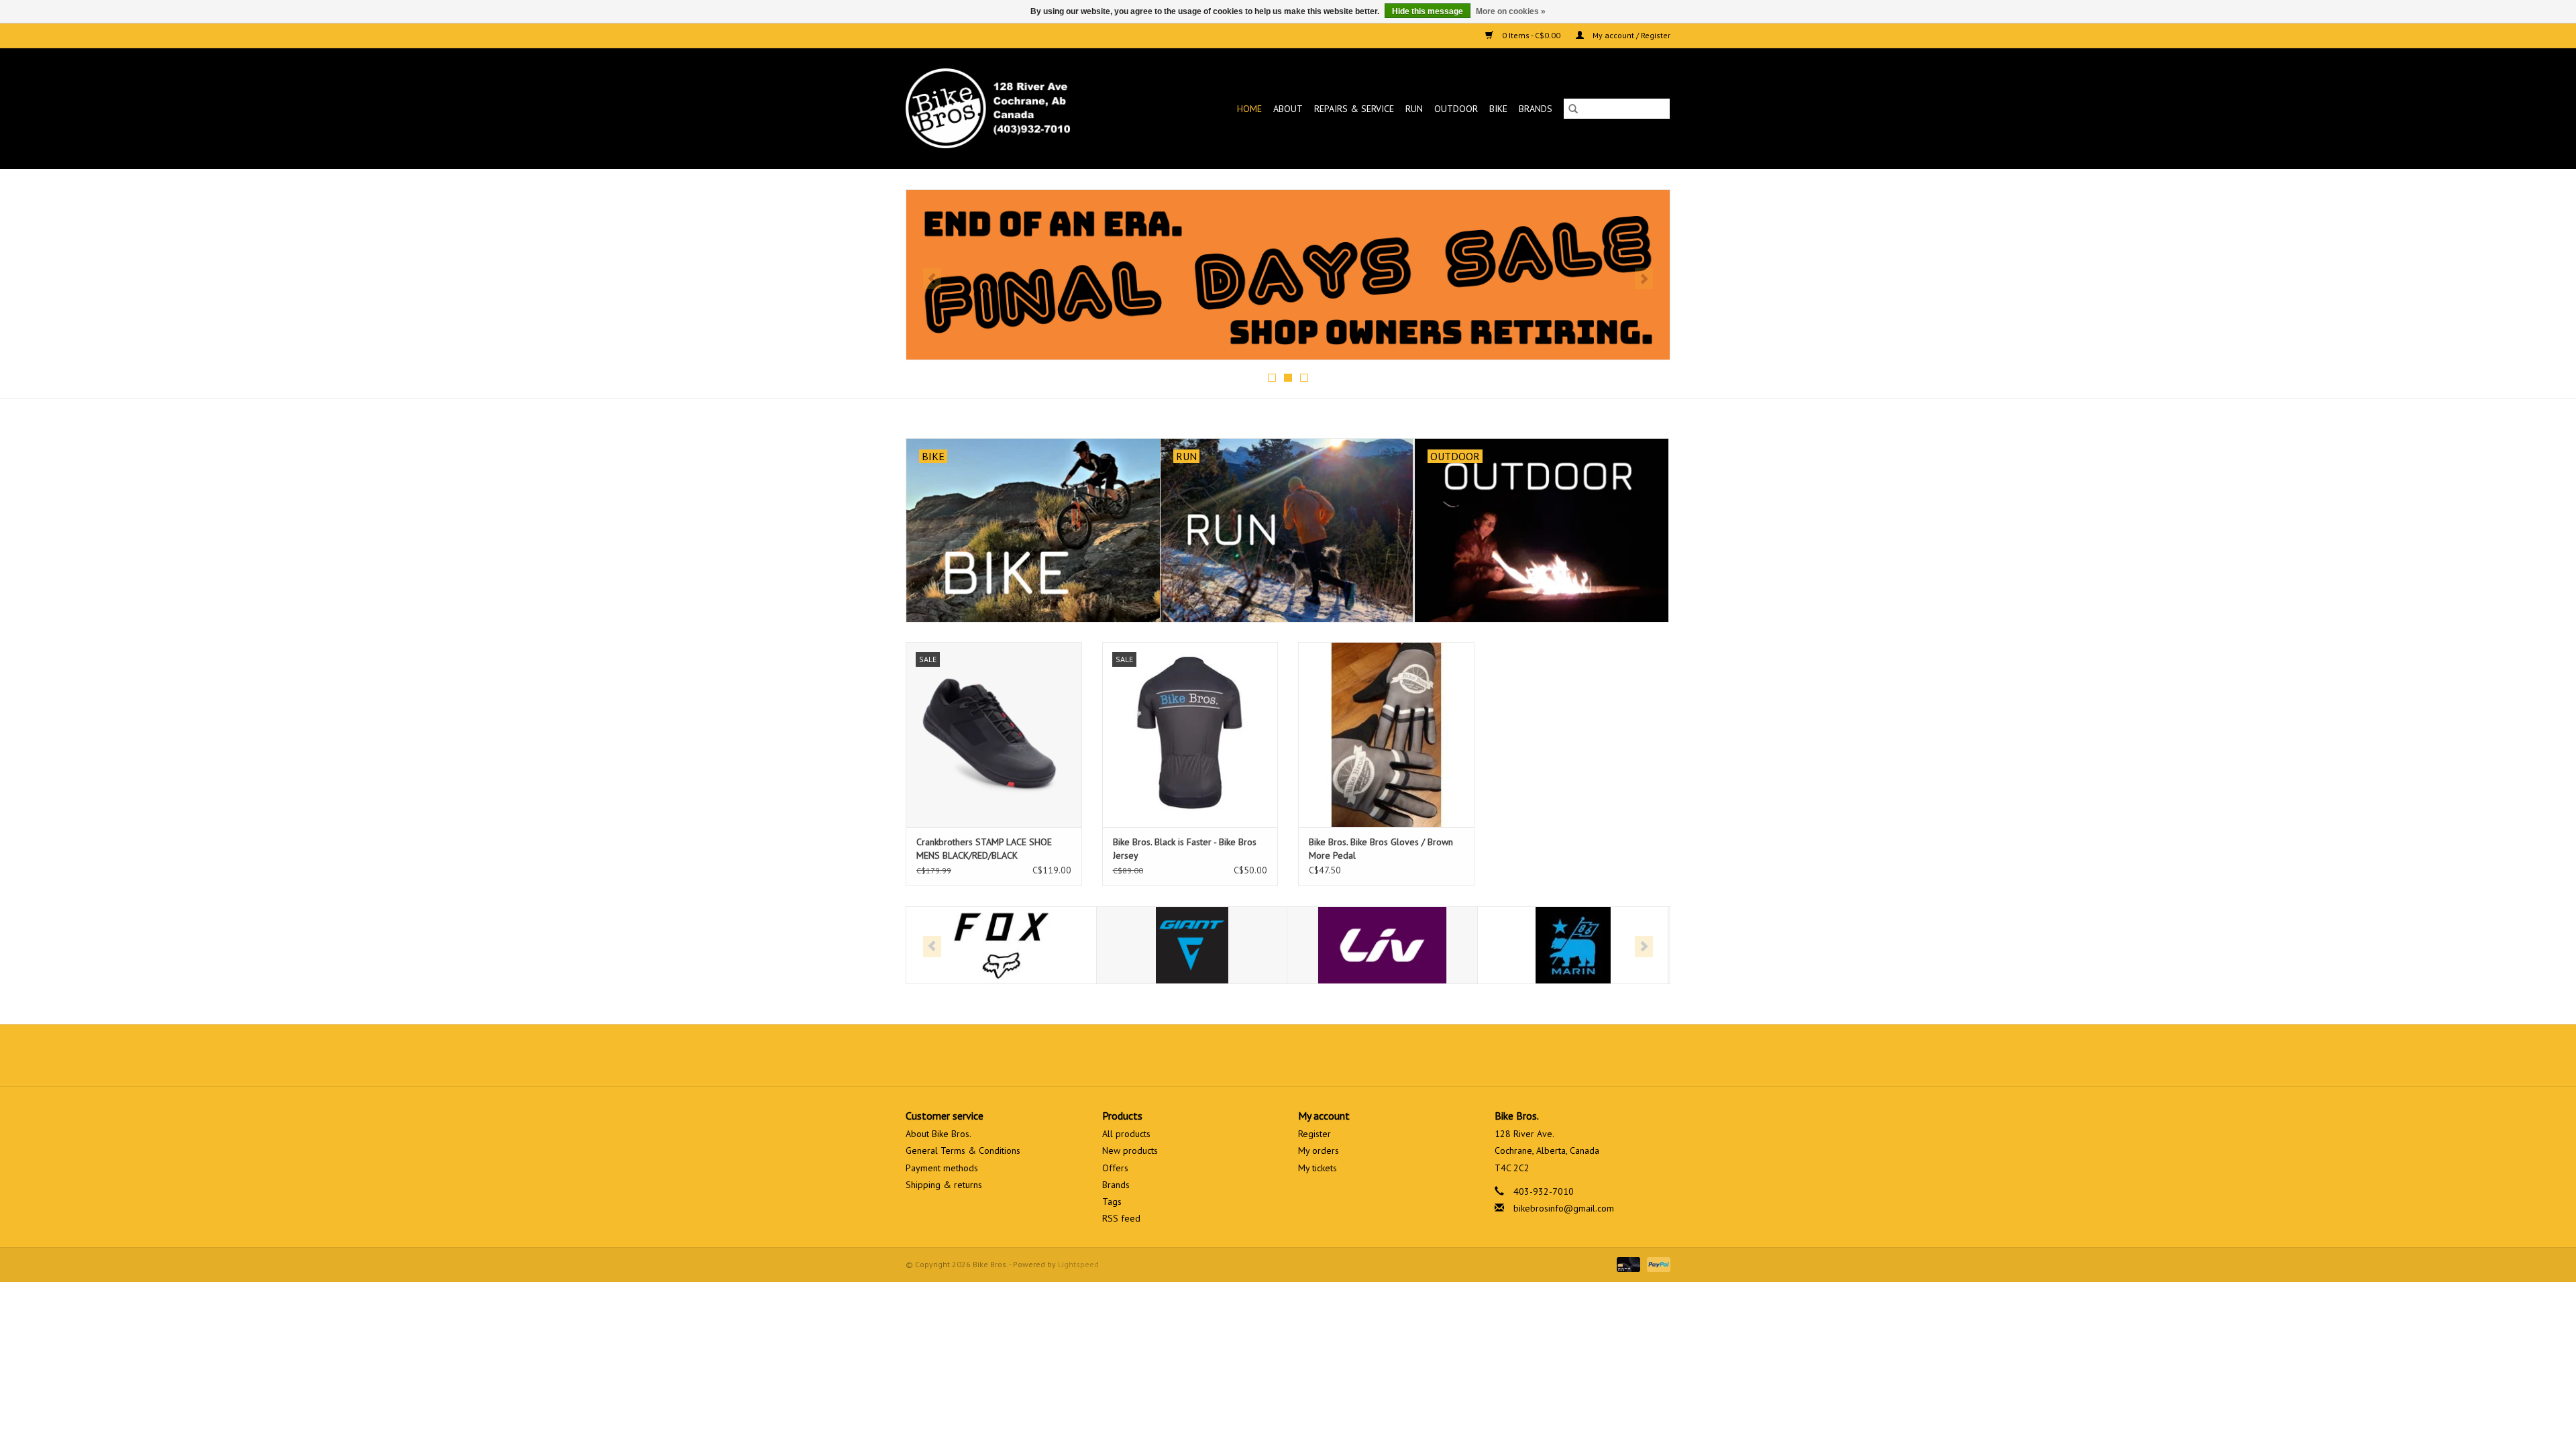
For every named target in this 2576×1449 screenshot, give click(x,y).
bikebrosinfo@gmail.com (1564, 1208)
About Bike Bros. (938, 1134)
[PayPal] (1656, 1264)
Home (1249, 109)
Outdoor (1456, 109)
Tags (1112, 1201)
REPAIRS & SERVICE (1354, 109)
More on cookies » (1511, 11)
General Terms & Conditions (963, 1150)
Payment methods (942, 1168)
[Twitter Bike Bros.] (1264, 1055)
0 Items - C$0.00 (1531, 35)
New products (1130, 1150)
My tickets (1318, 1168)
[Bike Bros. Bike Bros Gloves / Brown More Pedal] (1386, 734)
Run (1414, 109)
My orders (1319, 1150)
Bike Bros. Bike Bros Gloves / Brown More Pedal (1381, 849)
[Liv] (1273, 946)
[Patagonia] (1654, 946)
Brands (1536, 109)
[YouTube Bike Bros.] (1312, 1055)
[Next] (1644, 278)
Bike (1498, 109)
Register (1314, 1134)
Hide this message (1428, 11)
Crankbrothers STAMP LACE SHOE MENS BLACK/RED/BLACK (984, 849)
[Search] (1573, 109)
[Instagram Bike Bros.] (1336, 1055)
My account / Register (1630, 35)
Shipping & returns (944, 1185)
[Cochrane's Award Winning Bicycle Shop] (1010, 108)
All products (1126, 1134)
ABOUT (1288, 109)
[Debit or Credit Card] (1627, 1264)
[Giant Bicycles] (1082, 946)
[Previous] (932, 278)
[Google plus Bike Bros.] (1288, 1055)
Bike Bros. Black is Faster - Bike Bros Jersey (1185, 849)
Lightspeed (1078, 1264)
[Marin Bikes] (1463, 946)
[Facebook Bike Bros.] (1240, 1055)
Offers (1115, 1168)
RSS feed (1121, 1218)
